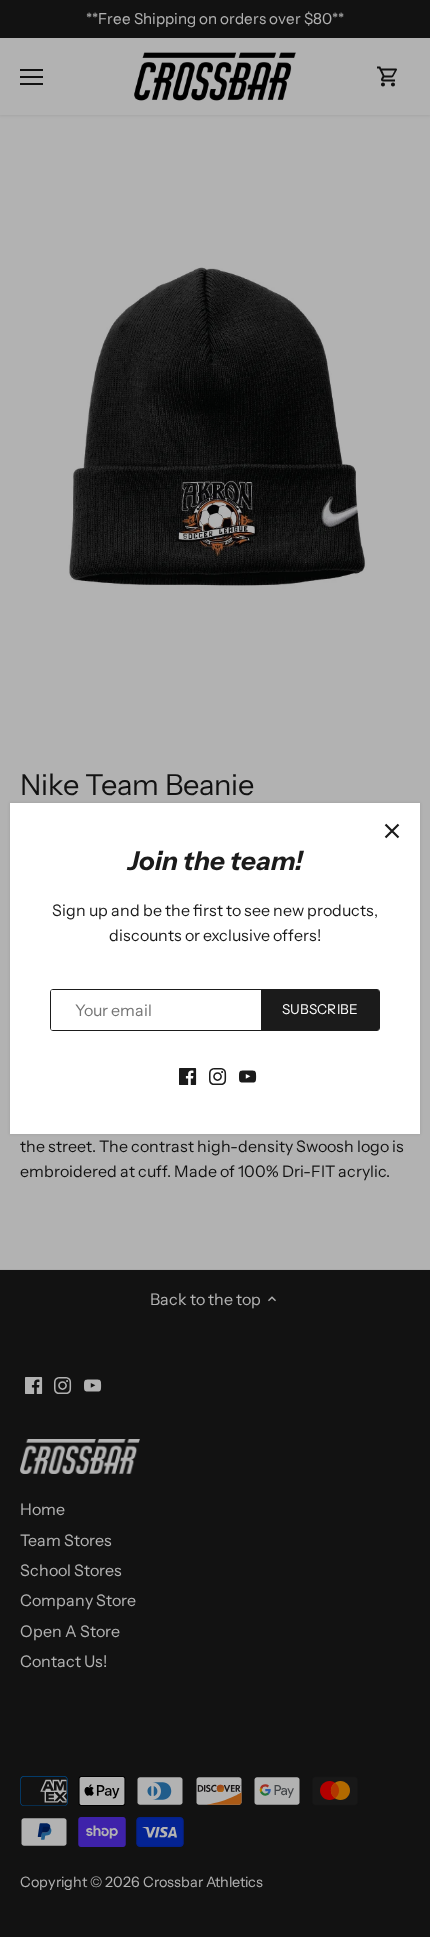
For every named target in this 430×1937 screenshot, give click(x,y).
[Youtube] (247, 1074)
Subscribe (320, 1009)
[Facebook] (187, 1074)
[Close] (392, 831)
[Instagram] (217, 1074)
